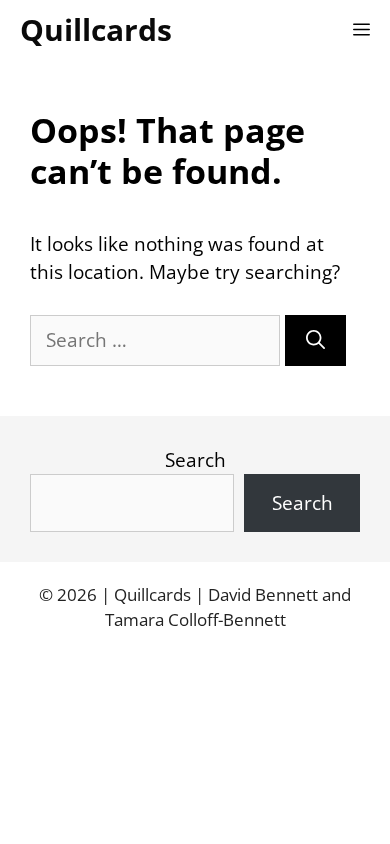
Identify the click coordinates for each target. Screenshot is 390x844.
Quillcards (96, 29)
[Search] (315, 340)
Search (195, 460)
